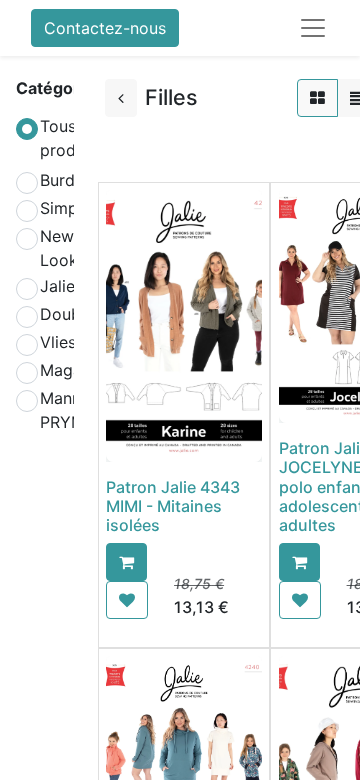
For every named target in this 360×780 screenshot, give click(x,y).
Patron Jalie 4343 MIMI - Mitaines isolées (173, 506)
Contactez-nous (105, 28)
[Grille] (317, 98)
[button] (126, 562)
